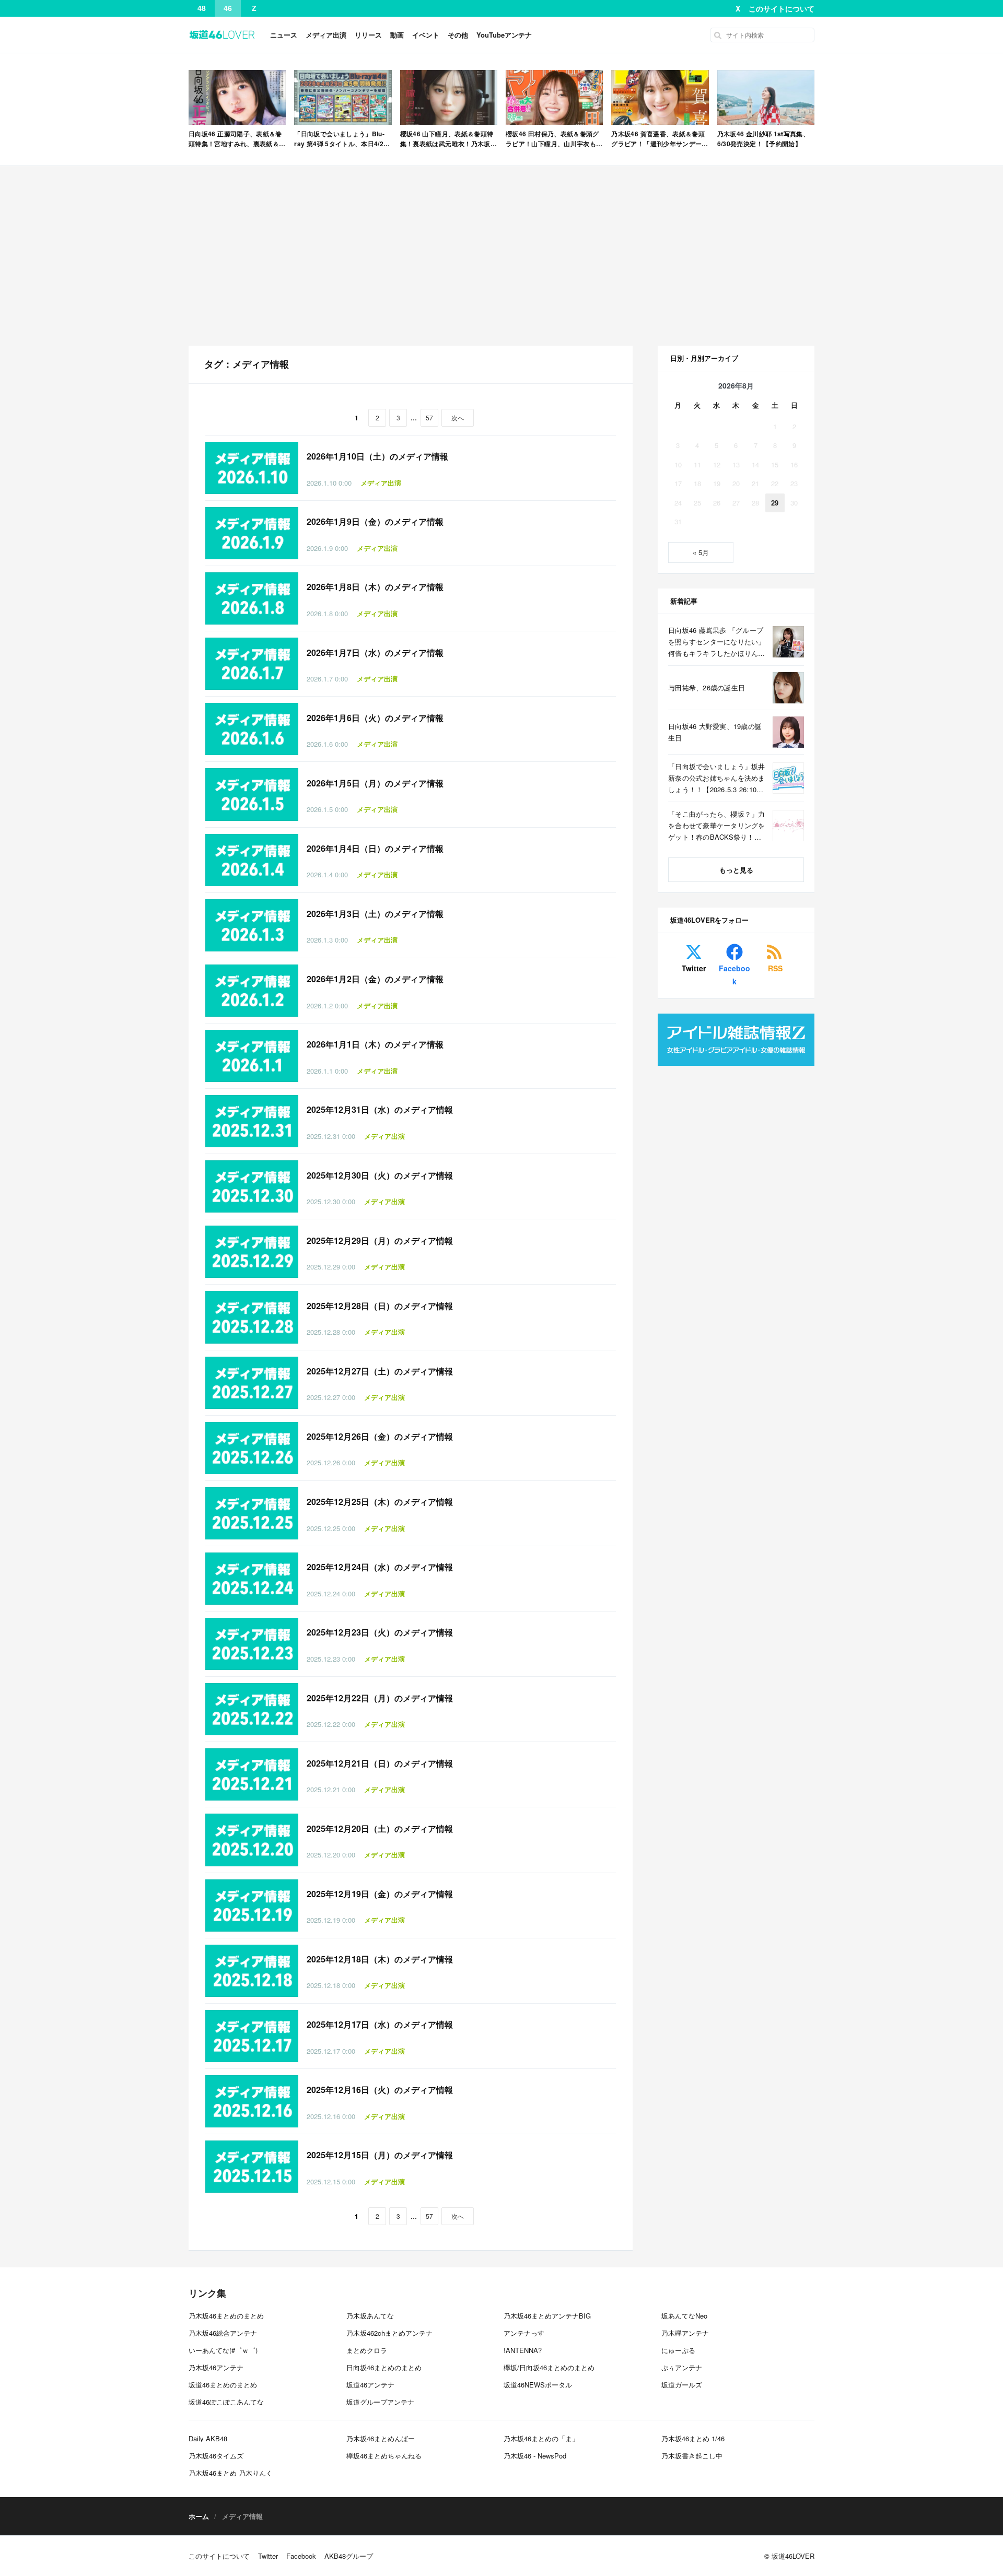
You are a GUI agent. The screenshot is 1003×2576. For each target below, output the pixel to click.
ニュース (284, 35)
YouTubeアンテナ (504, 35)
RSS (775, 968)
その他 (458, 35)
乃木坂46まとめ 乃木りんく (231, 2473)
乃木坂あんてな (370, 2316)
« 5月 (701, 552)
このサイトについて (782, 8)
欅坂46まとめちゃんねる (384, 2456)
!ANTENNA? (523, 2350)
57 (429, 417)
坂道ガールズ (682, 2385)
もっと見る (736, 870)
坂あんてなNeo (684, 2316)
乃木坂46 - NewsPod (535, 2456)
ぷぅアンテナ (682, 2367)
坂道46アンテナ (370, 2385)
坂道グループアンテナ (380, 2402)
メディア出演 (326, 35)
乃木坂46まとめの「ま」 (541, 2438)
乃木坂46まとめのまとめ (226, 2316)
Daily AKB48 (208, 2438)
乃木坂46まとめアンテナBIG (547, 2316)
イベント (426, 35)
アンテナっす (524, 2333)
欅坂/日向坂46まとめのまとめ (549, 2367)
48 (202, 8)
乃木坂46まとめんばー (381, 2438)
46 (228, 8)
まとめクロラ (367, 2350)
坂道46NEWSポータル (538, 2385)
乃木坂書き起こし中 (692, 2456)
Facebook (734, 975)
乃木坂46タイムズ (216, 2456)
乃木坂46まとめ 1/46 (693, 2438)
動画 (397, 35)
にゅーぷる (678, 2350)
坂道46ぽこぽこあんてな (226, 2402)
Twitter (694, 968)
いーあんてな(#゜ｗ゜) (223, 2350)
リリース (368, 35)
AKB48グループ (349, 2556)
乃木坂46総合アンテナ (223, 2333)
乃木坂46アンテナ (216, 2367)
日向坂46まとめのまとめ (384, 2367)
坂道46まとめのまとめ (223, 2385)
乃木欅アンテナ (685, 2333)
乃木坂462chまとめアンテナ (389, 2333)
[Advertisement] (501, 256)
